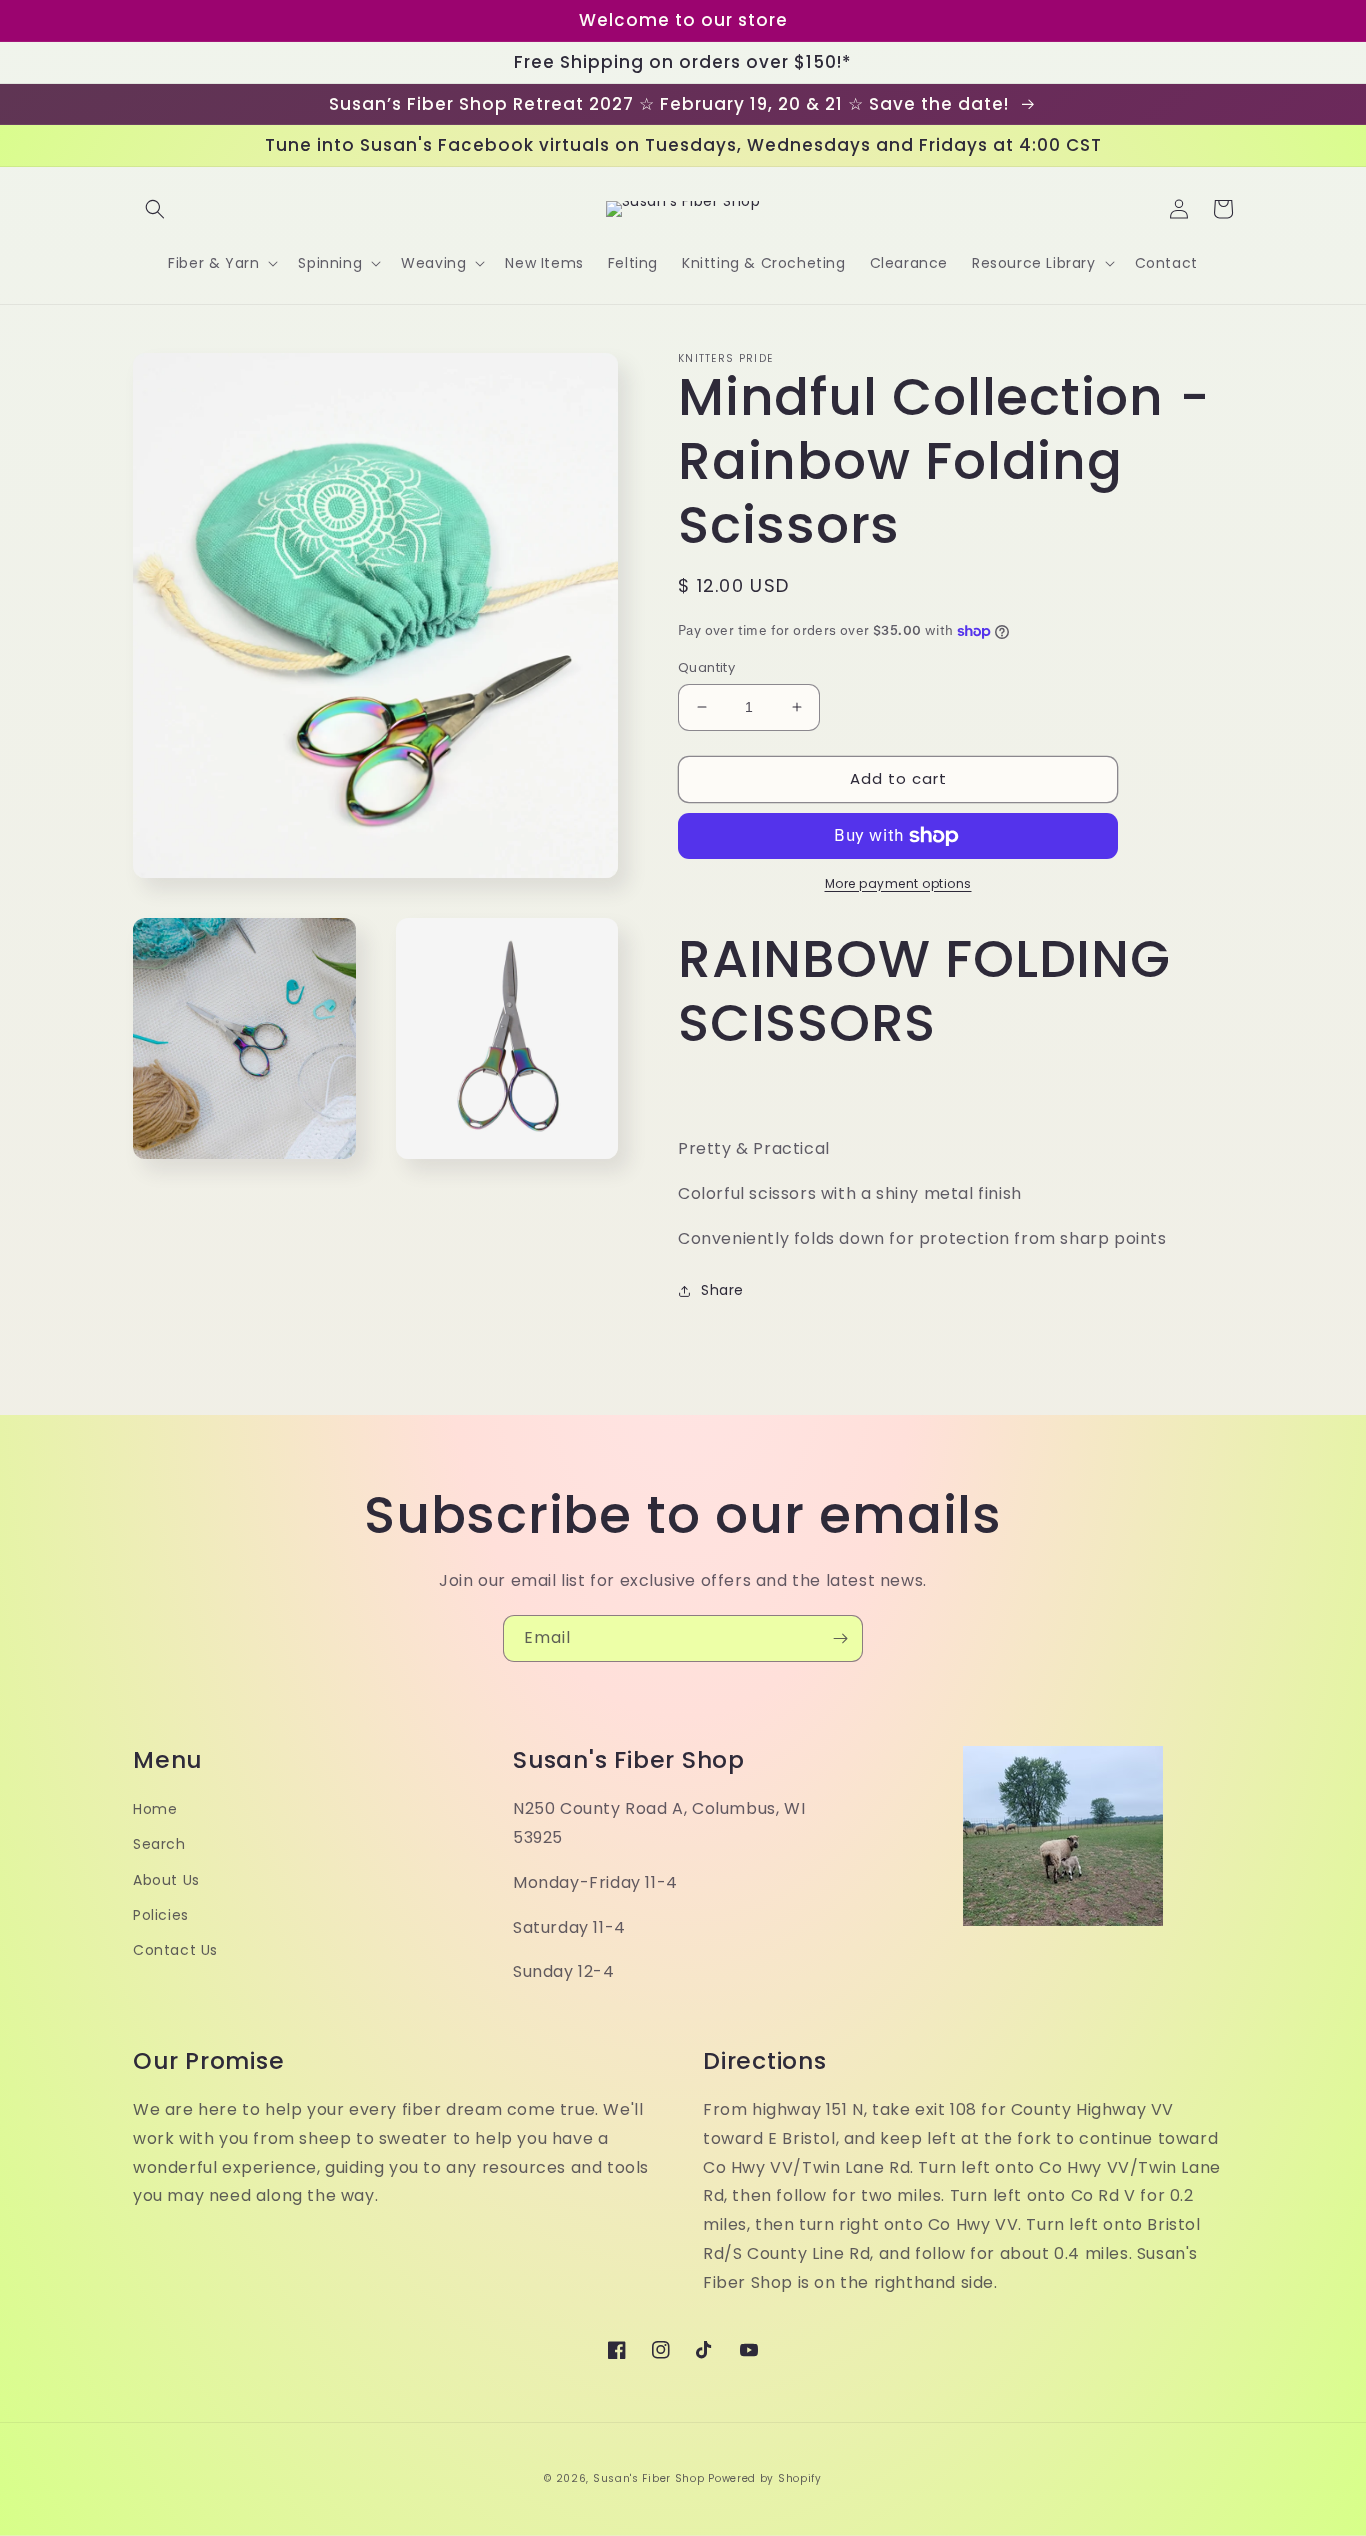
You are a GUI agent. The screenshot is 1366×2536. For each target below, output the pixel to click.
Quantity (706, 667)
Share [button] (722, 1290)
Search (159, 1844)
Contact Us (175, 1950)
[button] (155, 209)
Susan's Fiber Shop (649, 2478)
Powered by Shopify (765, 2478)
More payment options (898, 883)
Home (155, 1809)
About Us (166, 1880)
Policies (161, 1915)
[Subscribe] (840, 1638)
